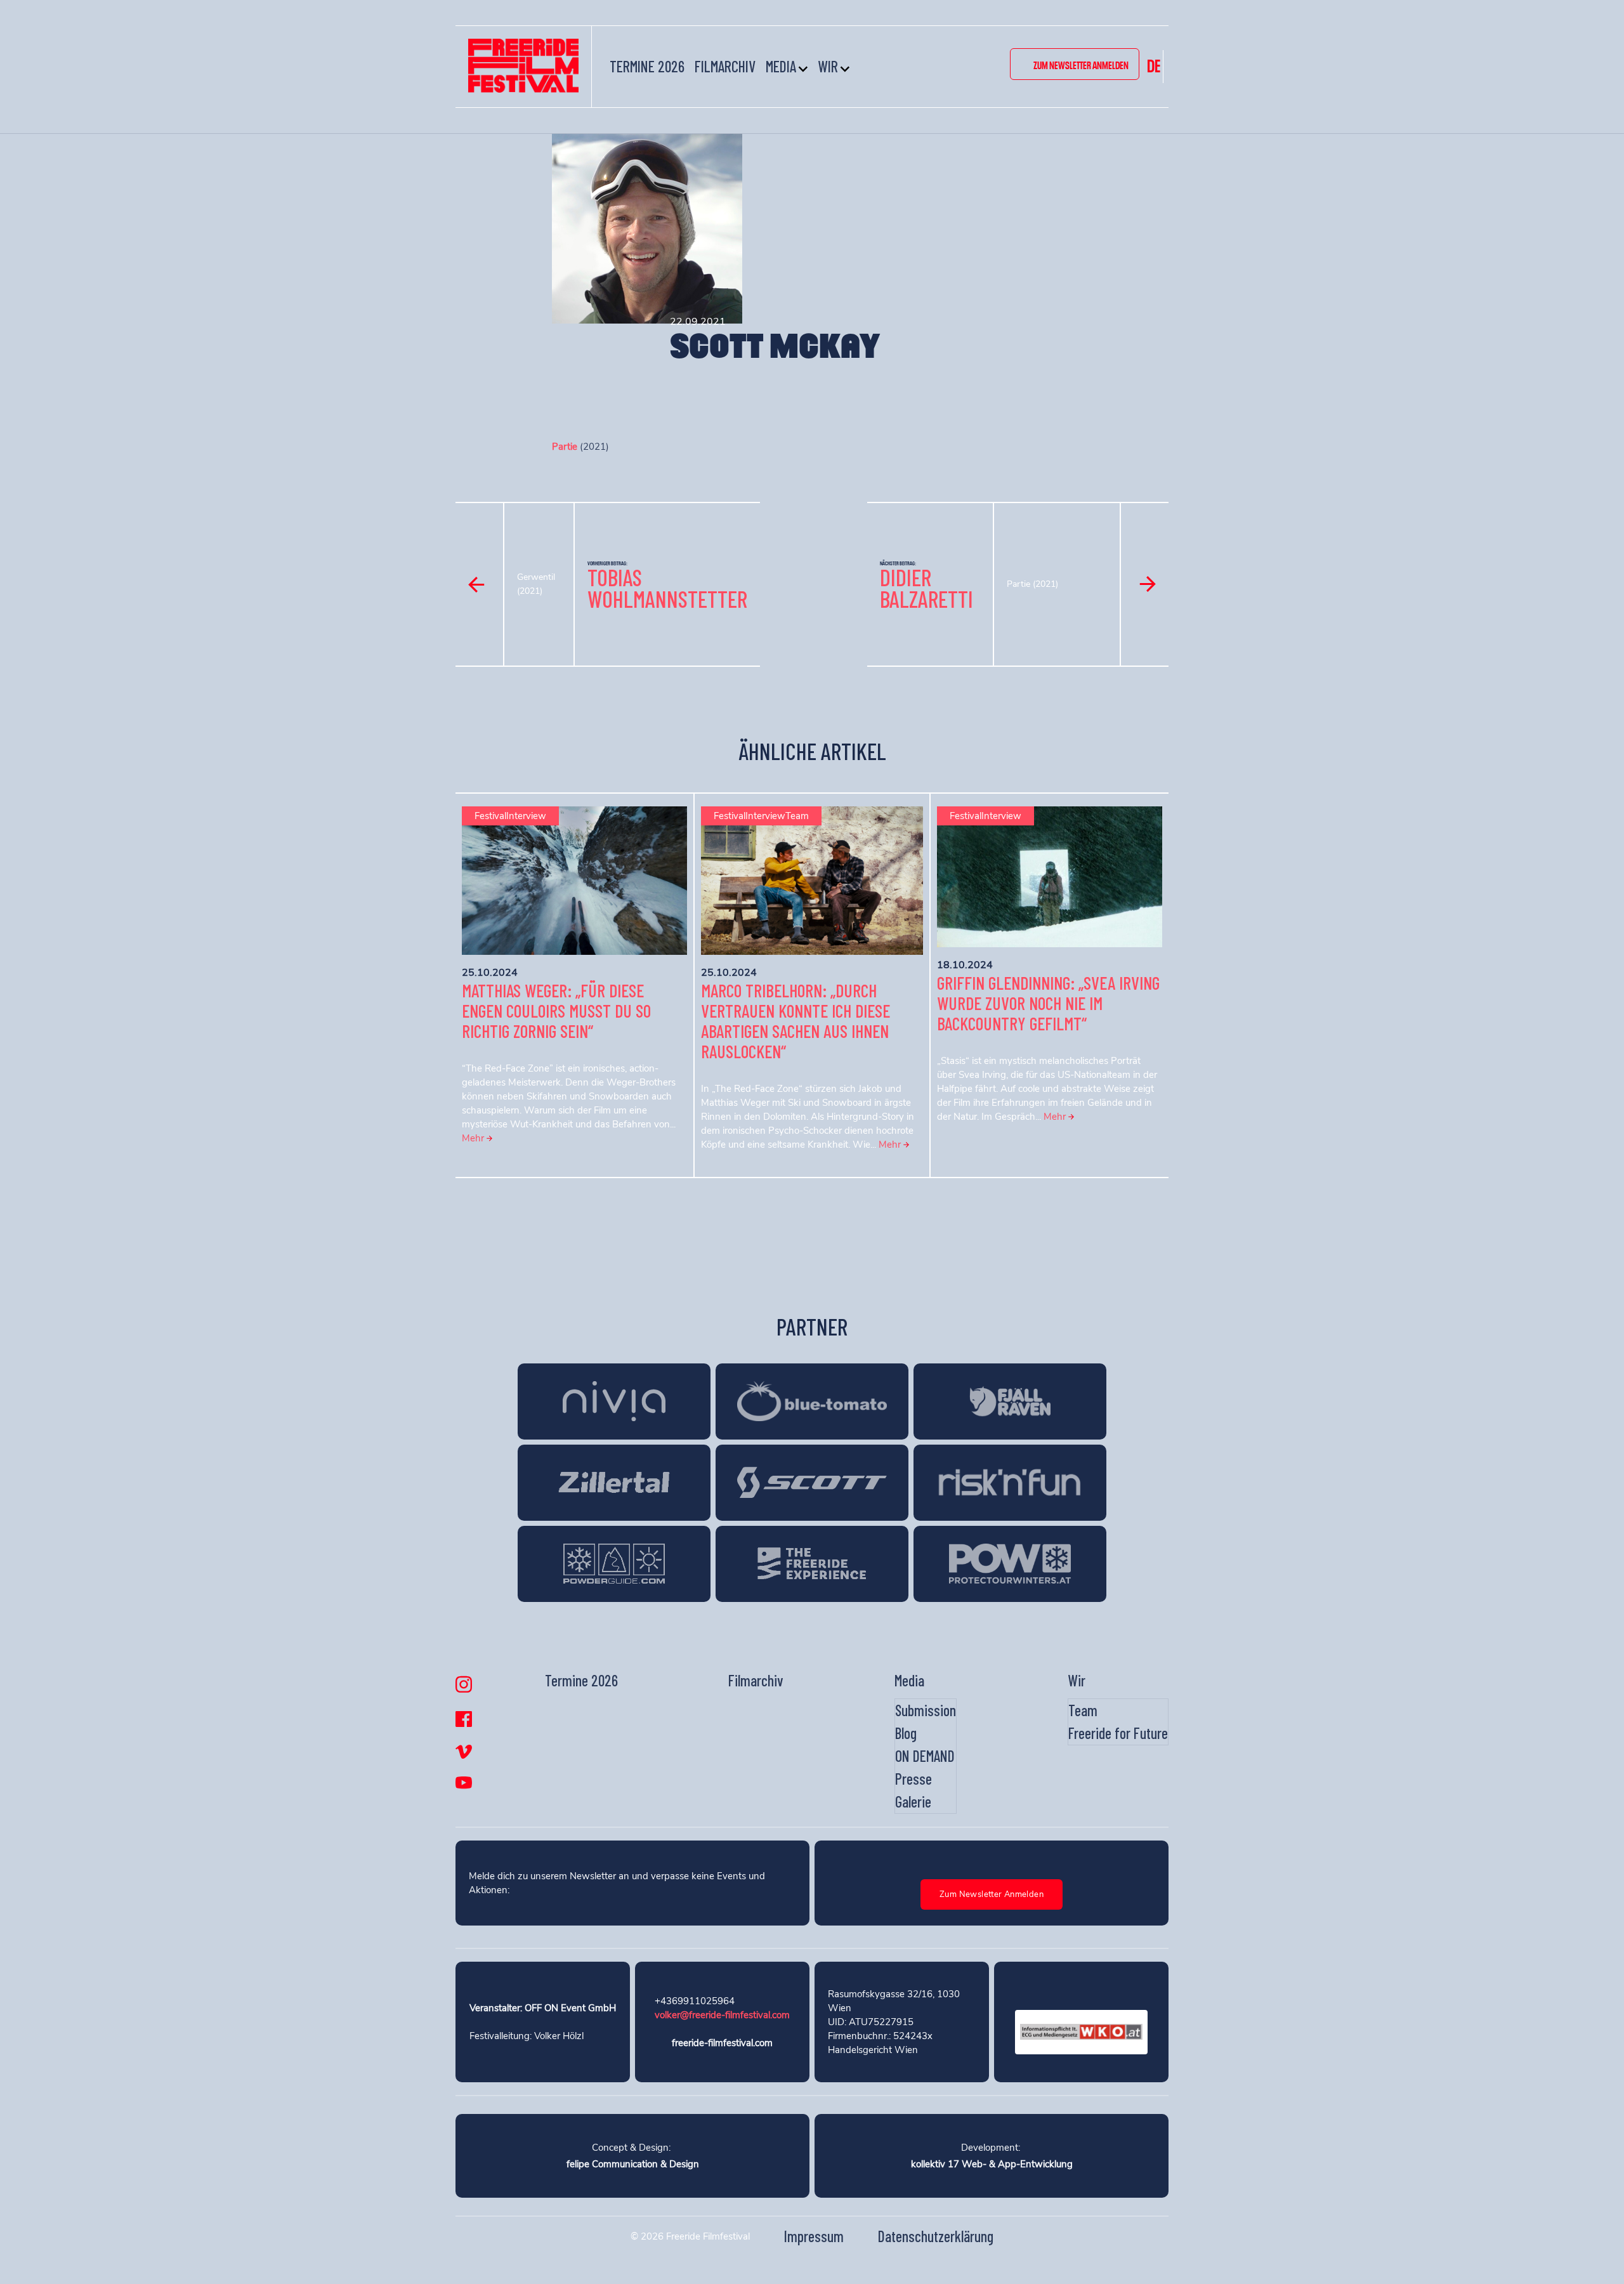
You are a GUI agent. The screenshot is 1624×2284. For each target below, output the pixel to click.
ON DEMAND (925, 1756)
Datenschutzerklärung (936, 2236)
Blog (906, 1733)
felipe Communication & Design (633, 2164)
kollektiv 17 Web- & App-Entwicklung (992, 2164)
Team (1083, 1710)
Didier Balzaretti (927, 588)
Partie (565, 447)
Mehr (474, 1138)
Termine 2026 (647, 66)
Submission (926, 1710)
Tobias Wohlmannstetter (667, 588)
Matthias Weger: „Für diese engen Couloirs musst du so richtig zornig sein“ (556, 1011)
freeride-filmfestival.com (722, 2043)
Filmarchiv (725, 66)
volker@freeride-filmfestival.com (722, 2015)
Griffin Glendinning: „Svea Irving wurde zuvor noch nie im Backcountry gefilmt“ (1048, 1003)
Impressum (814, 2236)
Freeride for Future (1118, 1733)
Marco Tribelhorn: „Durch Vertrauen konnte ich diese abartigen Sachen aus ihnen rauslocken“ (796, 1021)
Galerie (913, 1802)
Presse (913, 1779)
